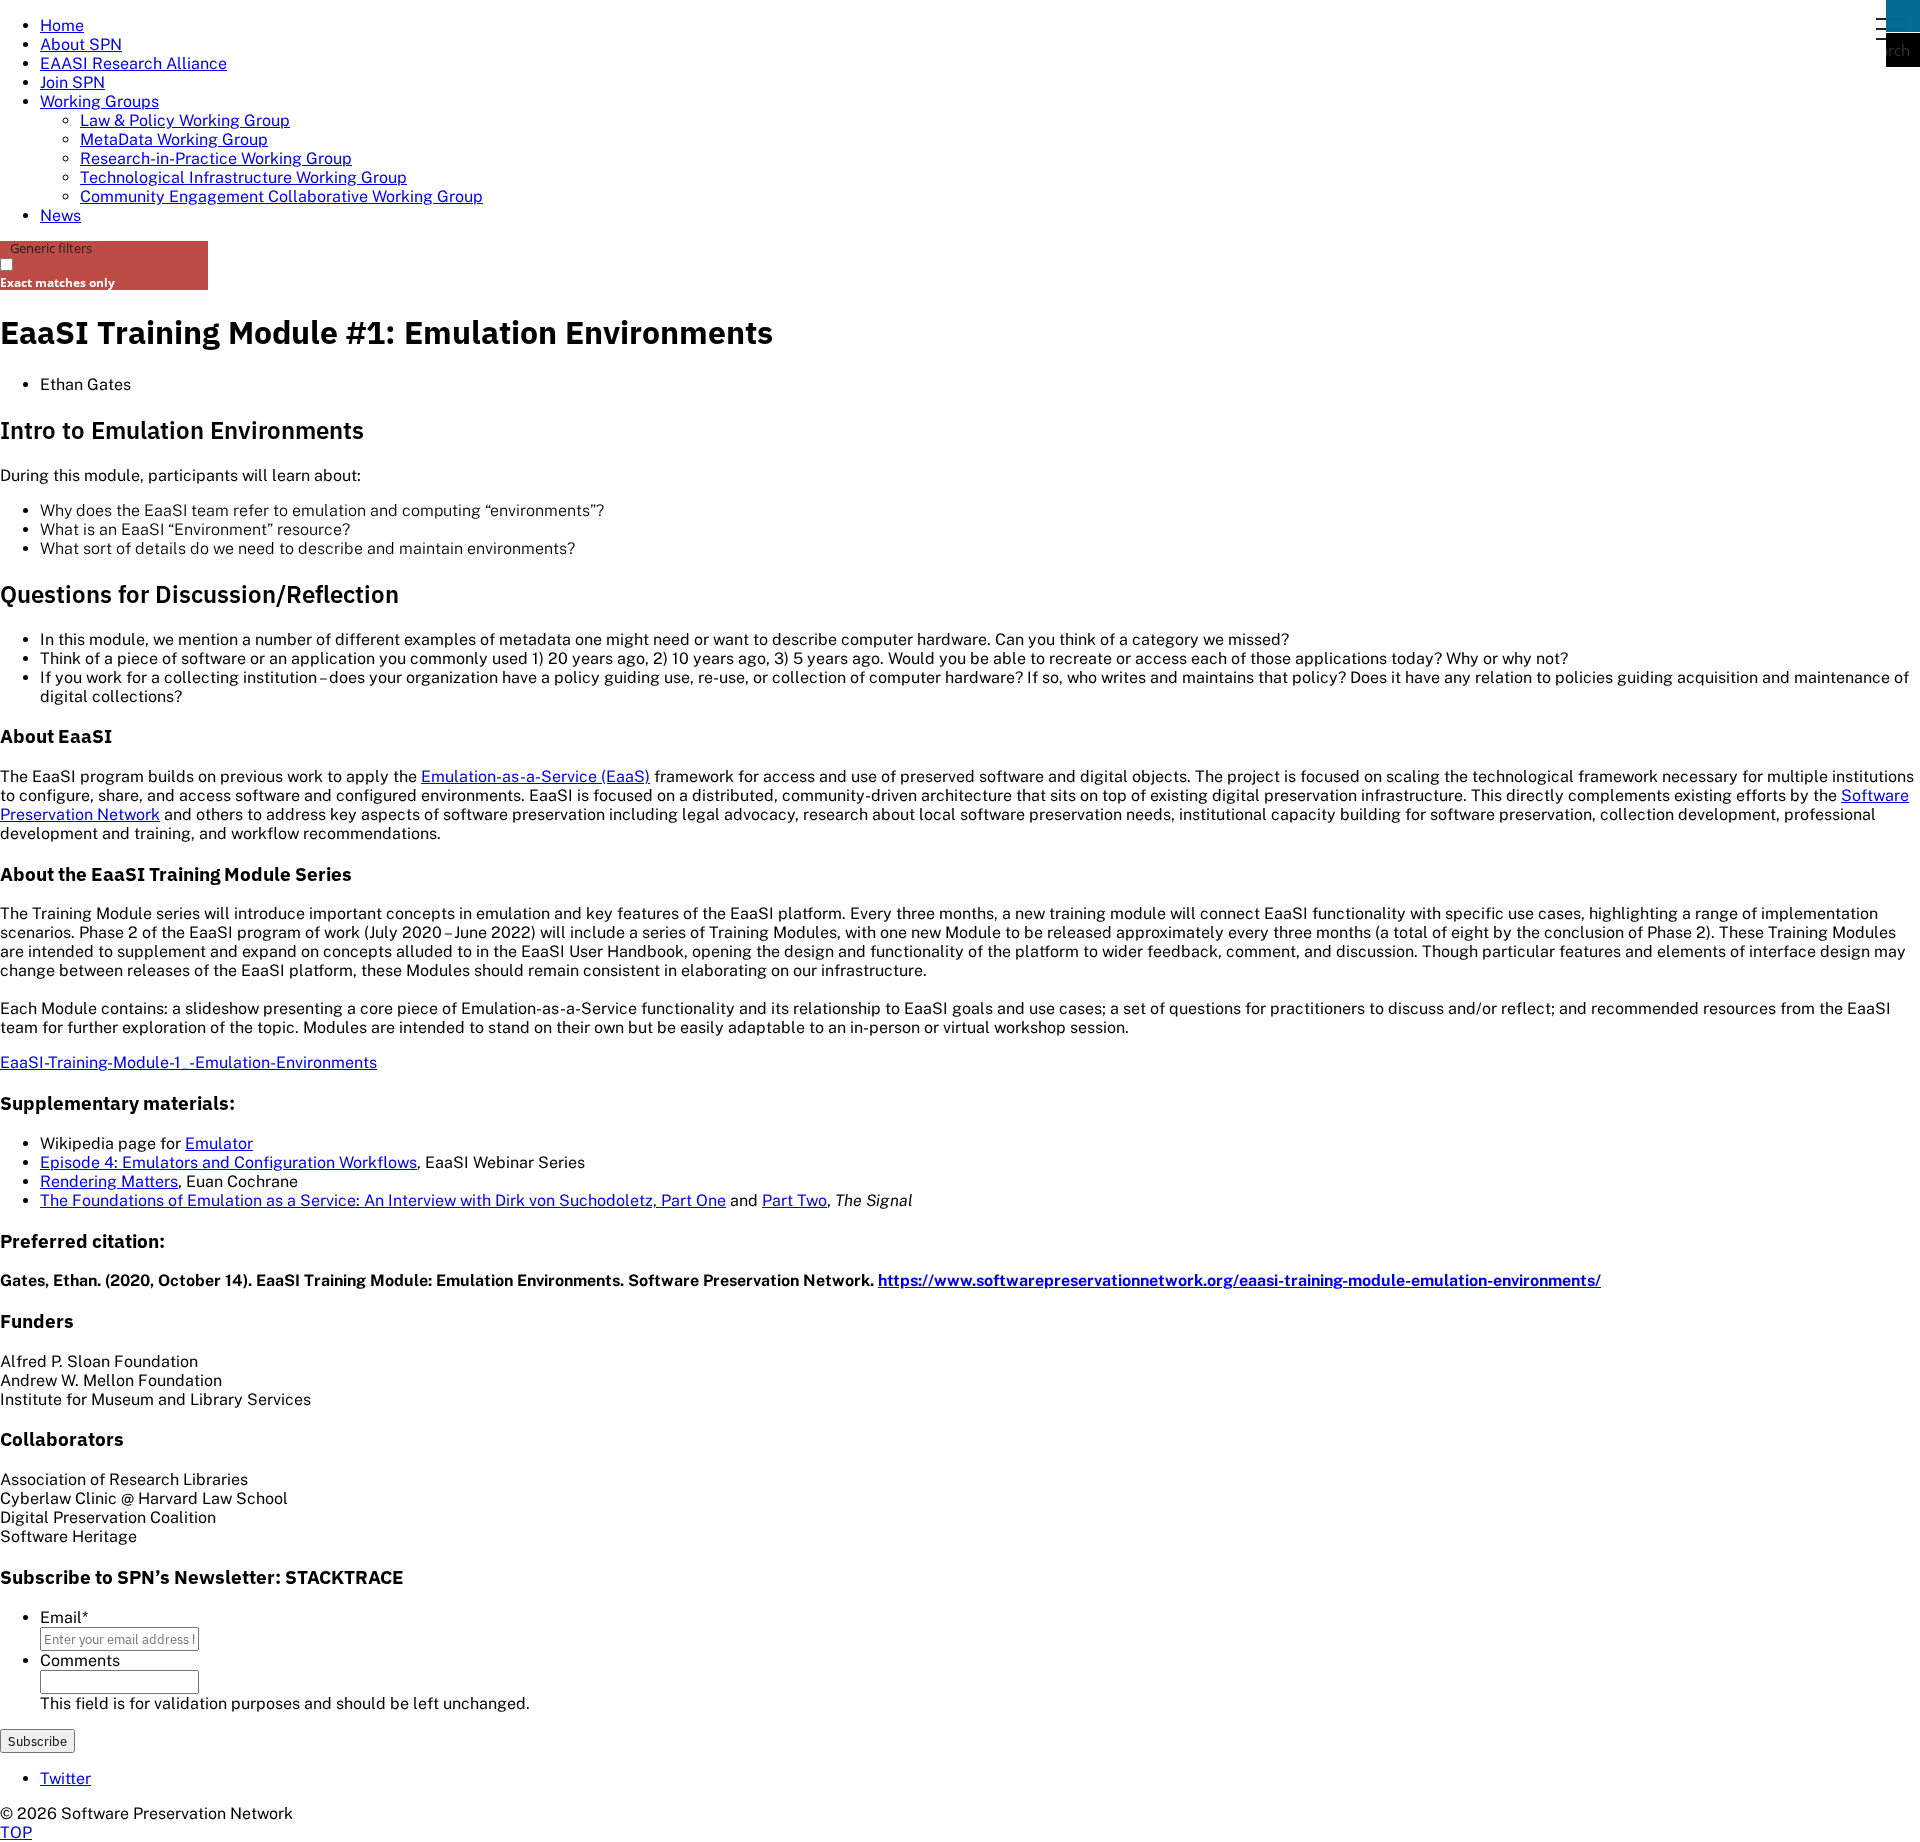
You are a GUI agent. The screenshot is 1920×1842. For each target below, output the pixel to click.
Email (64, 1617)
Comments (80, 1660)
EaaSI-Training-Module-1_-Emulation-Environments (188, 1062)
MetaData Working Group (174, 139)
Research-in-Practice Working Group (216, 158)
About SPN (81, 44)
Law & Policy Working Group (185, 120)
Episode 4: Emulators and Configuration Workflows (228, 1162)
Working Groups (99, 101)
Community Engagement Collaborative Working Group (281, 196)
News (60, 215)
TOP (16, 1832)
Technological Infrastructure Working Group (243, 177)
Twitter (65, 1778)
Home (62, 25)
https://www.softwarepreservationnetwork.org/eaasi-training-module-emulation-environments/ (1239, 1280)
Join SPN (72, 82)
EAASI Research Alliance (133, 63)
